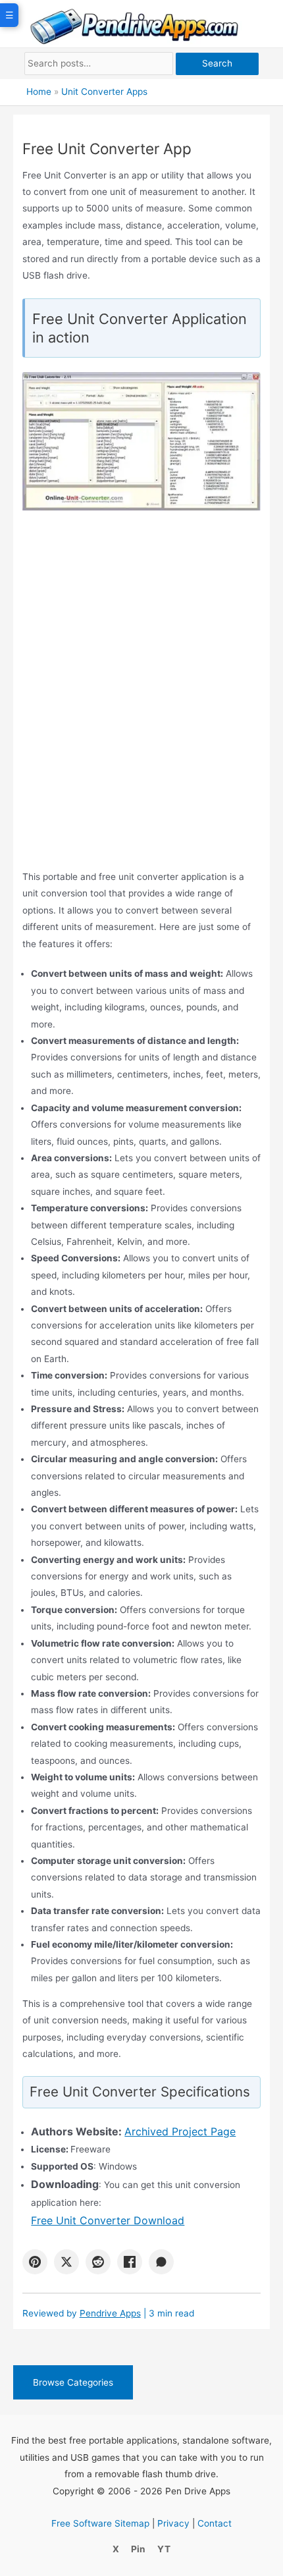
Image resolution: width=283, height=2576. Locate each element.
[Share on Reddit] (98, 2262)
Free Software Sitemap (100, 2523)
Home (39, 92)
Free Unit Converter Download (108, 2220)
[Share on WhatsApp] (161, 2262)
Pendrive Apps (110, 2313)
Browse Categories (73, 2382)
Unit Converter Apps (104, 92)
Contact (215, 2523)
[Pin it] (35, 2262)
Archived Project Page (180, 2131)
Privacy (173, 2523)
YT (164, 2549)
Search (217, 63)
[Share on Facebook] (130, 2262)
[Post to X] (66, 2262)
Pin (138, 2549)
